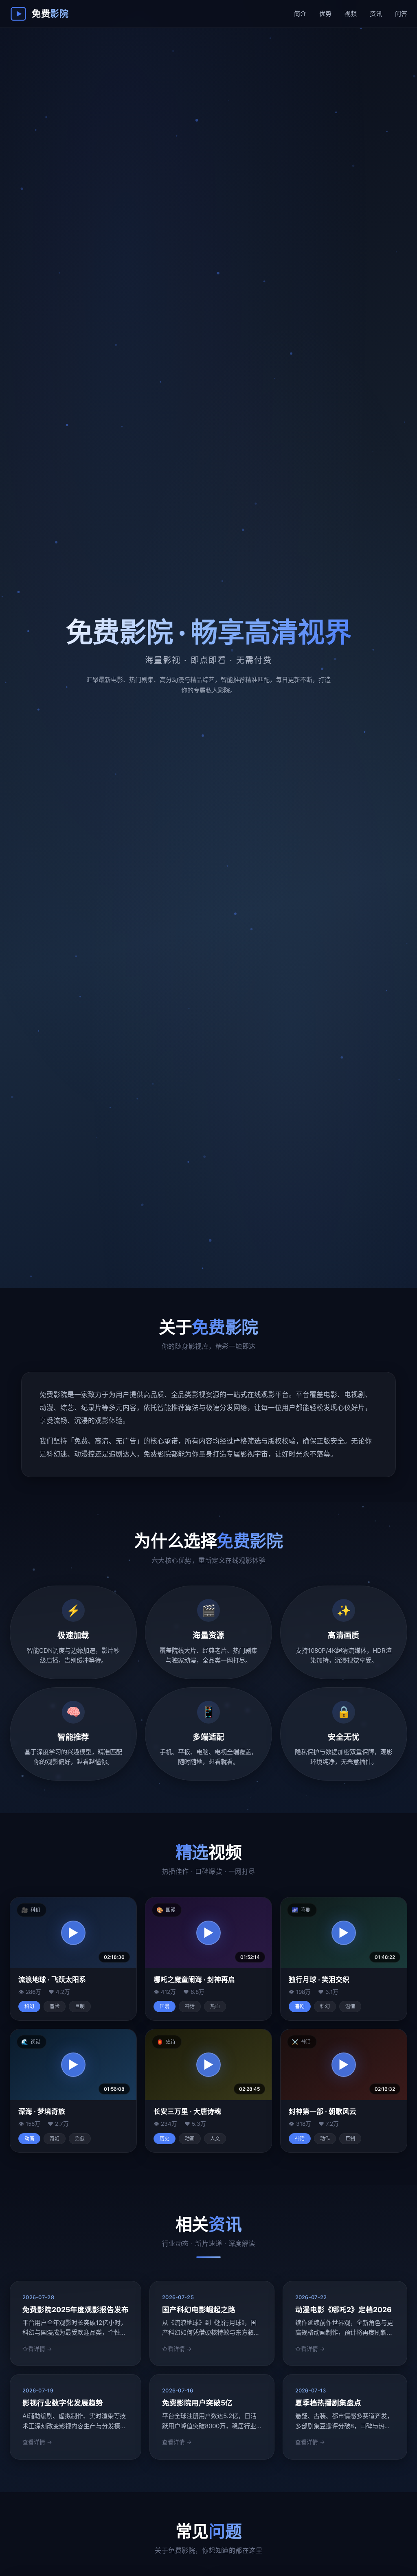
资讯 (376, 14)
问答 (401, 14)
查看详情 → (37, 2349)
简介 (300, 14)
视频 (351, 14)
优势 (325, 14)
